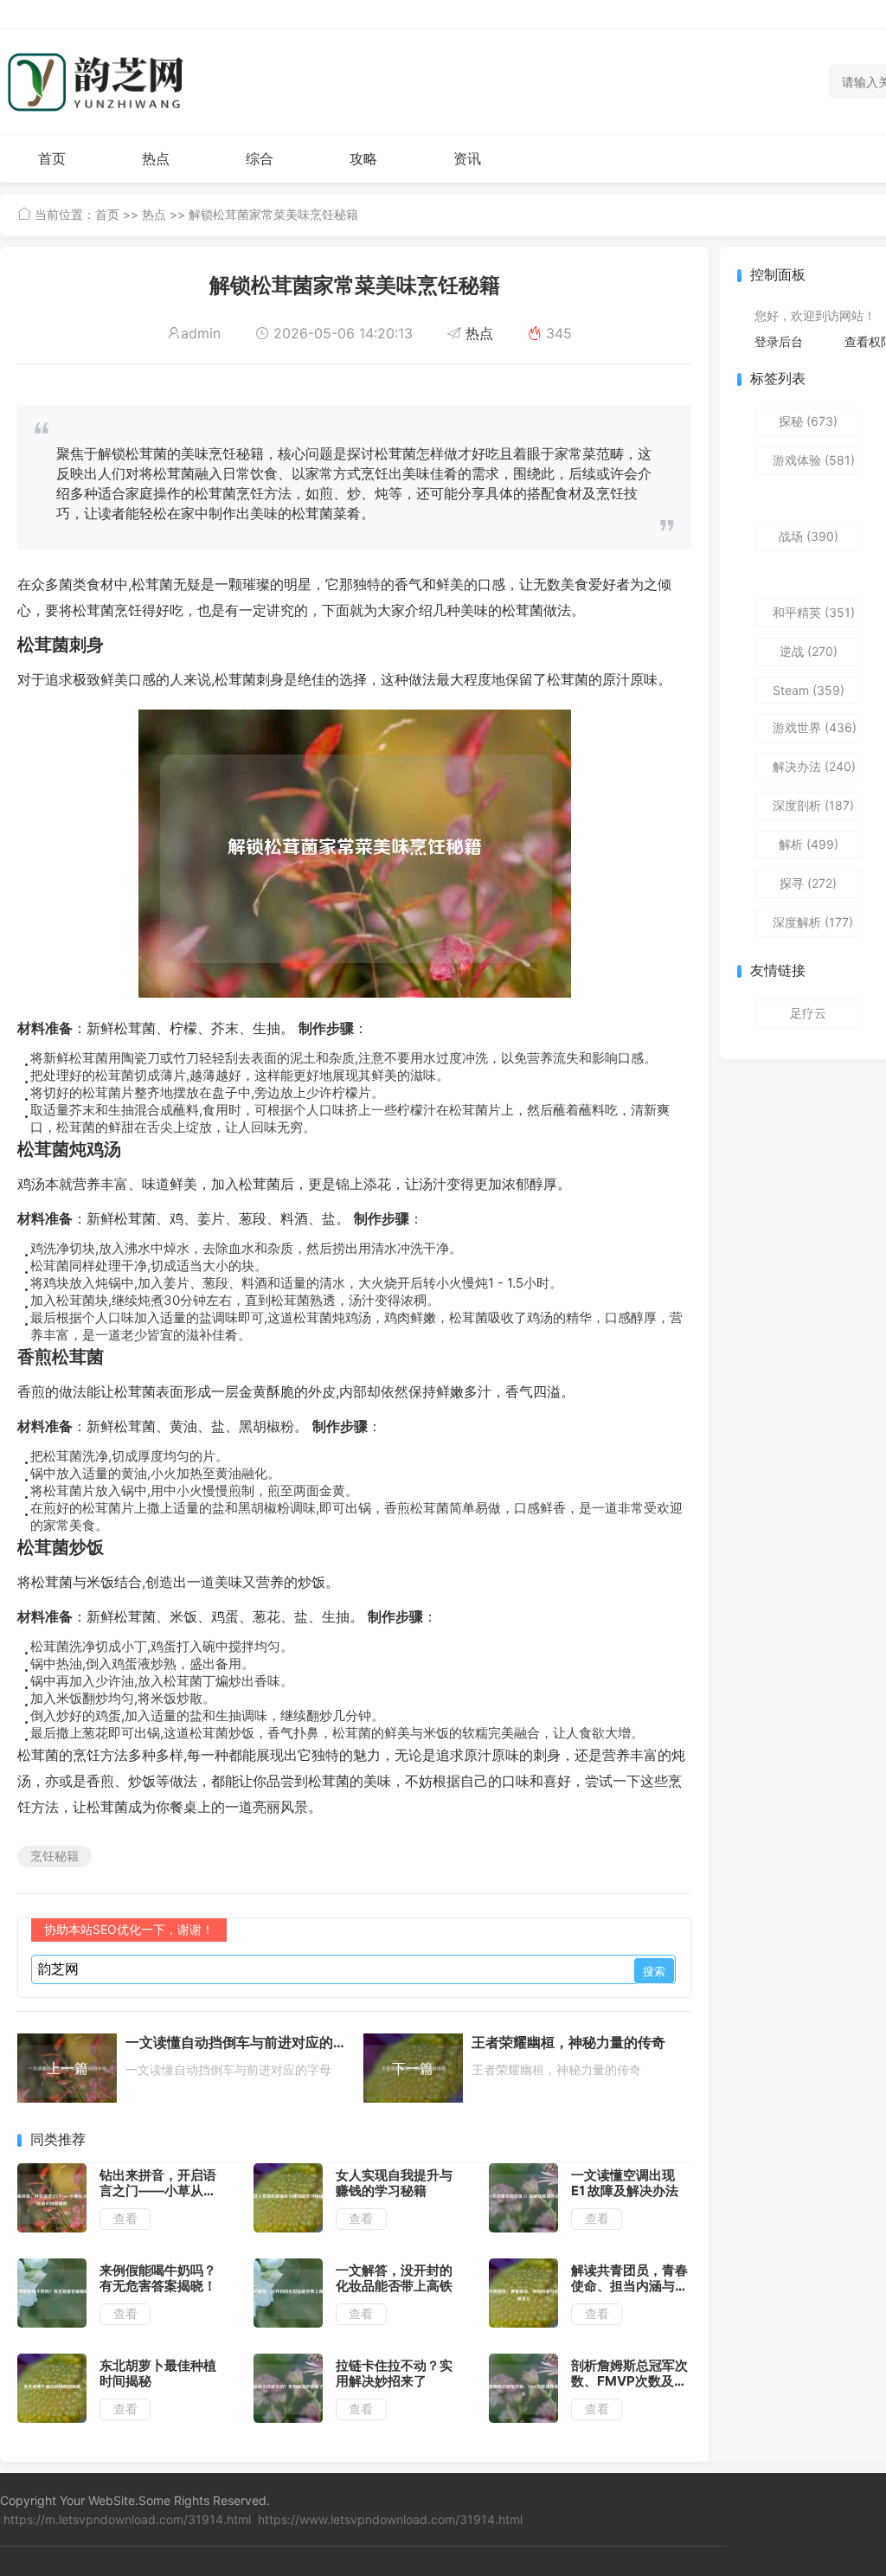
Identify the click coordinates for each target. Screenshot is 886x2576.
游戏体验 (814, 460)
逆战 (809, 651)
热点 (156, 158)
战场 (809, 536)
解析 (809, 844)
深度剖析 (813, 805)
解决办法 (814, 766)
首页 (52, 158)
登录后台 (779, 341)
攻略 (363, 158)
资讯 (467, 158)
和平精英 (814, 612)
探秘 (808, 421)
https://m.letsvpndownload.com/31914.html (127, 2519)
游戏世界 (815, 727)
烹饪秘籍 (55, 1856)
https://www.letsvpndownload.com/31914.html (390, 2519)
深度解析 (813, 922)
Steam (809, 690)
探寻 (808, 883)
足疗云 (808, 1013)
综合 (260, 158)
